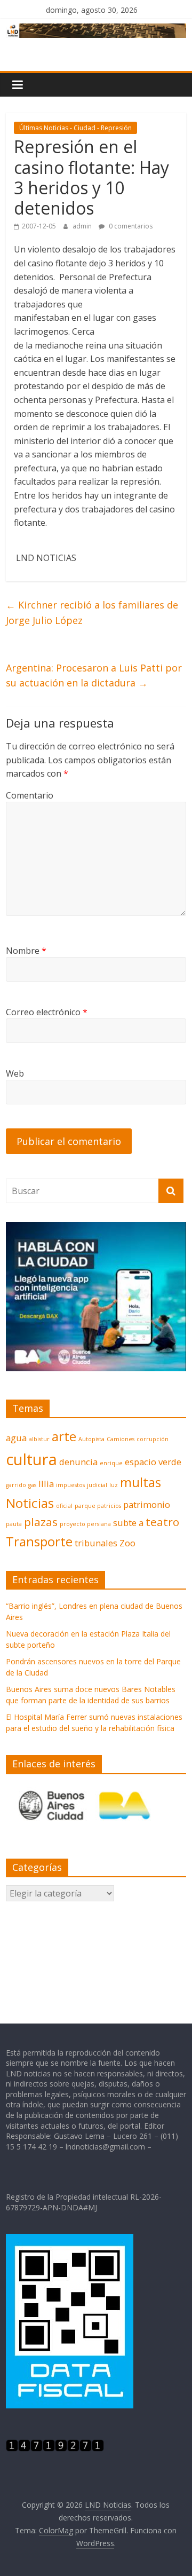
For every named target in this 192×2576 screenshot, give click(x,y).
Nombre (26, 951)
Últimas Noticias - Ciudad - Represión (75, 128)
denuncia (78, 1462)
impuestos (70, 1485)
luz (114, 1485)
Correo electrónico (47, 1012)
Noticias (30, 1503)
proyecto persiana (85, 1524)
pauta (14, 1524)
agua (16, 1438)
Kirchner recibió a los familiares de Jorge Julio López (92, 613)
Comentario (30, 795)
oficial (64, 1506)
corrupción (153, 1439)
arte (64, 1436)
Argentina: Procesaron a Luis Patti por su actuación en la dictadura (94, 675)
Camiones (121, 1439)
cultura (31, 1459)
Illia (46, 1484)
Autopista (91, 1439)
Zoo (127, 1543)
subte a (128, 1523)
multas (141, 1482)
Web (15, 1073)
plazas (41, 1522)
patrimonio (147, 1504)
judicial (97, 1485)
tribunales (96, 1543)
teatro (162, 1522)
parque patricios (98, 1506)
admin (83, 226)
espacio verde (153, 1462)
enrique (111, 1463)
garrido (16, 1485)
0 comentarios (130, 226)
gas (32, 1485)
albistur (39, 1439)
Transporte (39, 1541)
